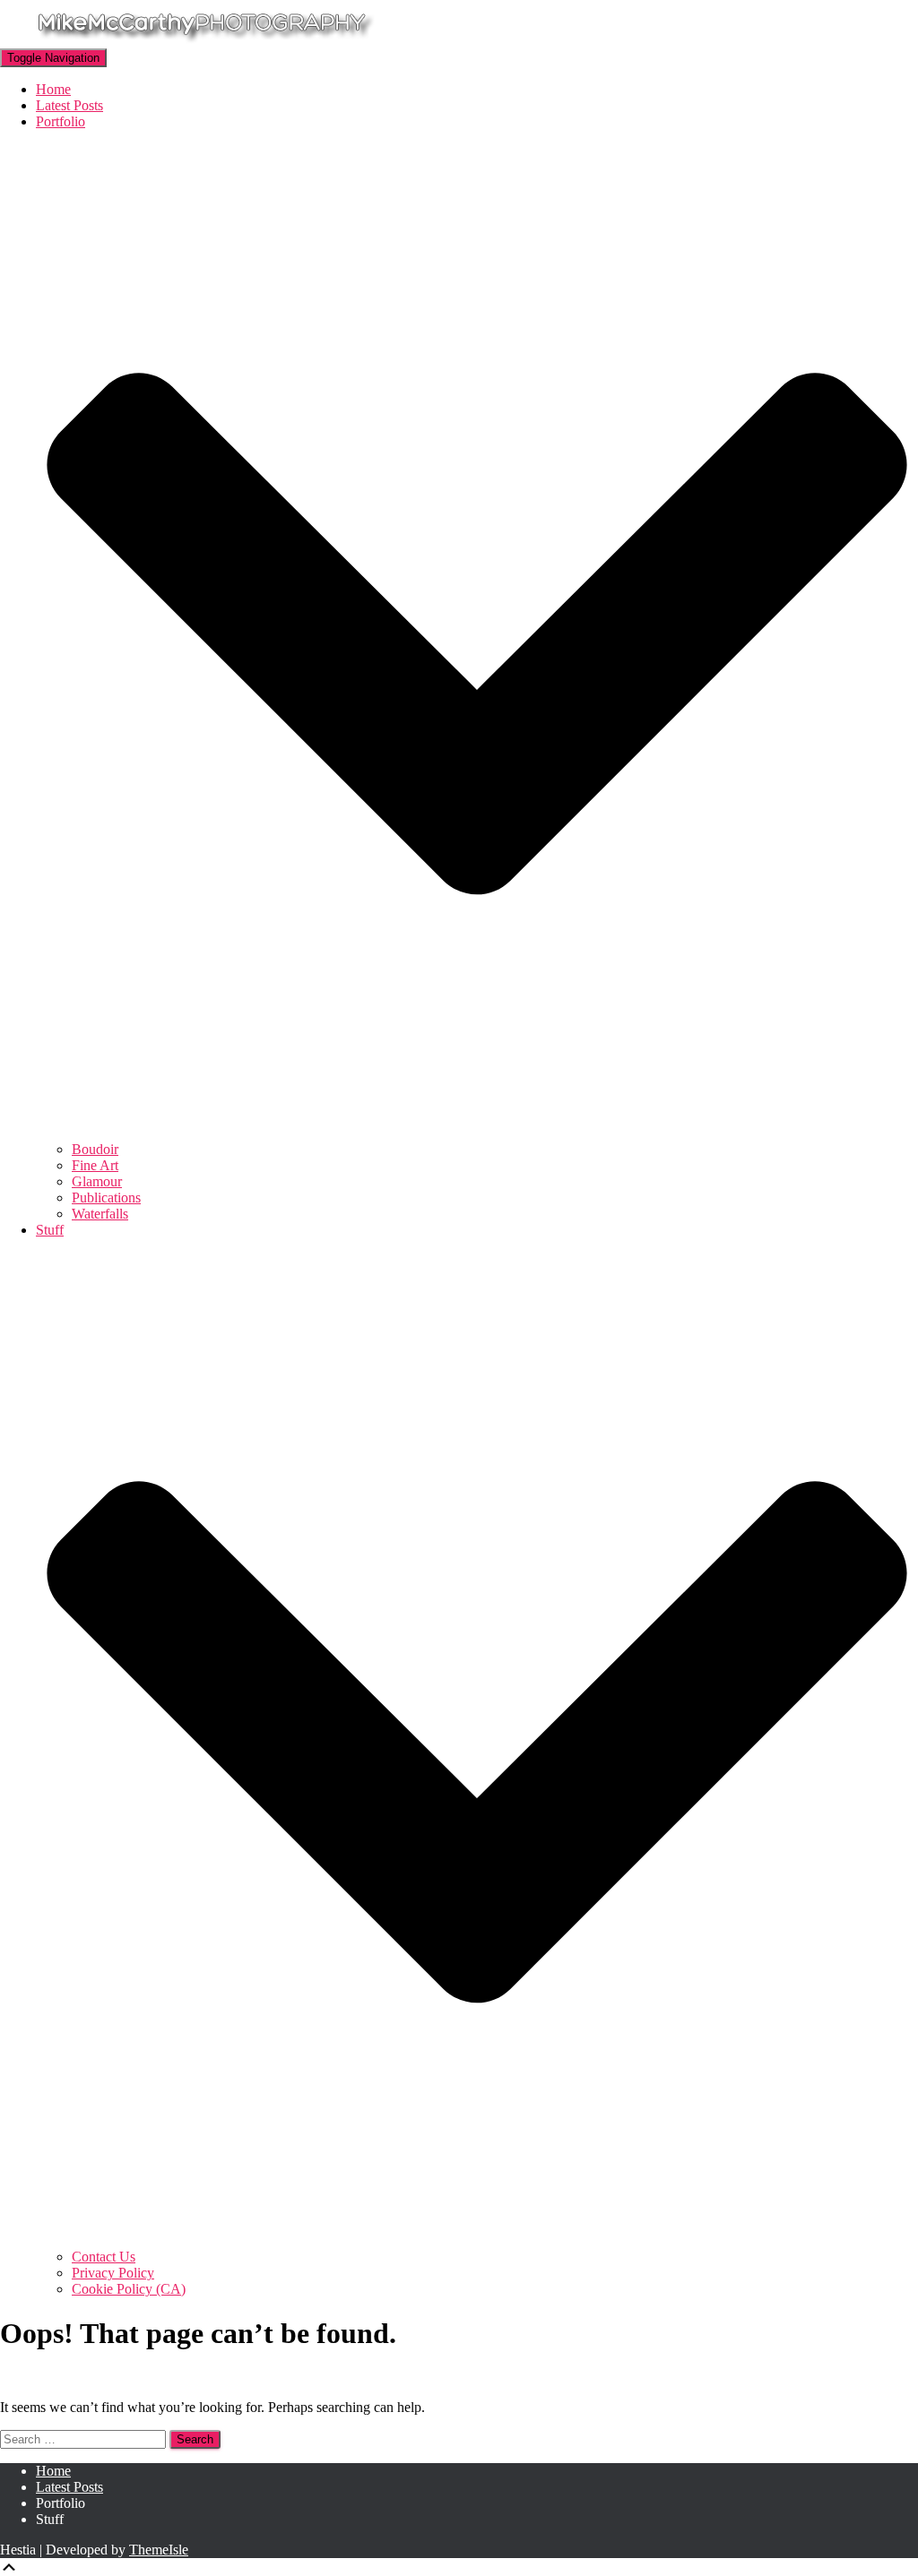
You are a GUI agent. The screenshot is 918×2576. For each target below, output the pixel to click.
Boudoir (95, 1149)
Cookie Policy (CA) (129, 2289)
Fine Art (95, 1165)
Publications (106, 1198)
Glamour (97, 1181)
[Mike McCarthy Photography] (202, 40)
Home (53, 89)
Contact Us (104, 2257)
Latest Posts (69, 105)
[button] (477, 1133)
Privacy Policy (113, 2273)
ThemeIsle (159, 2550)
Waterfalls (100, 1214)
